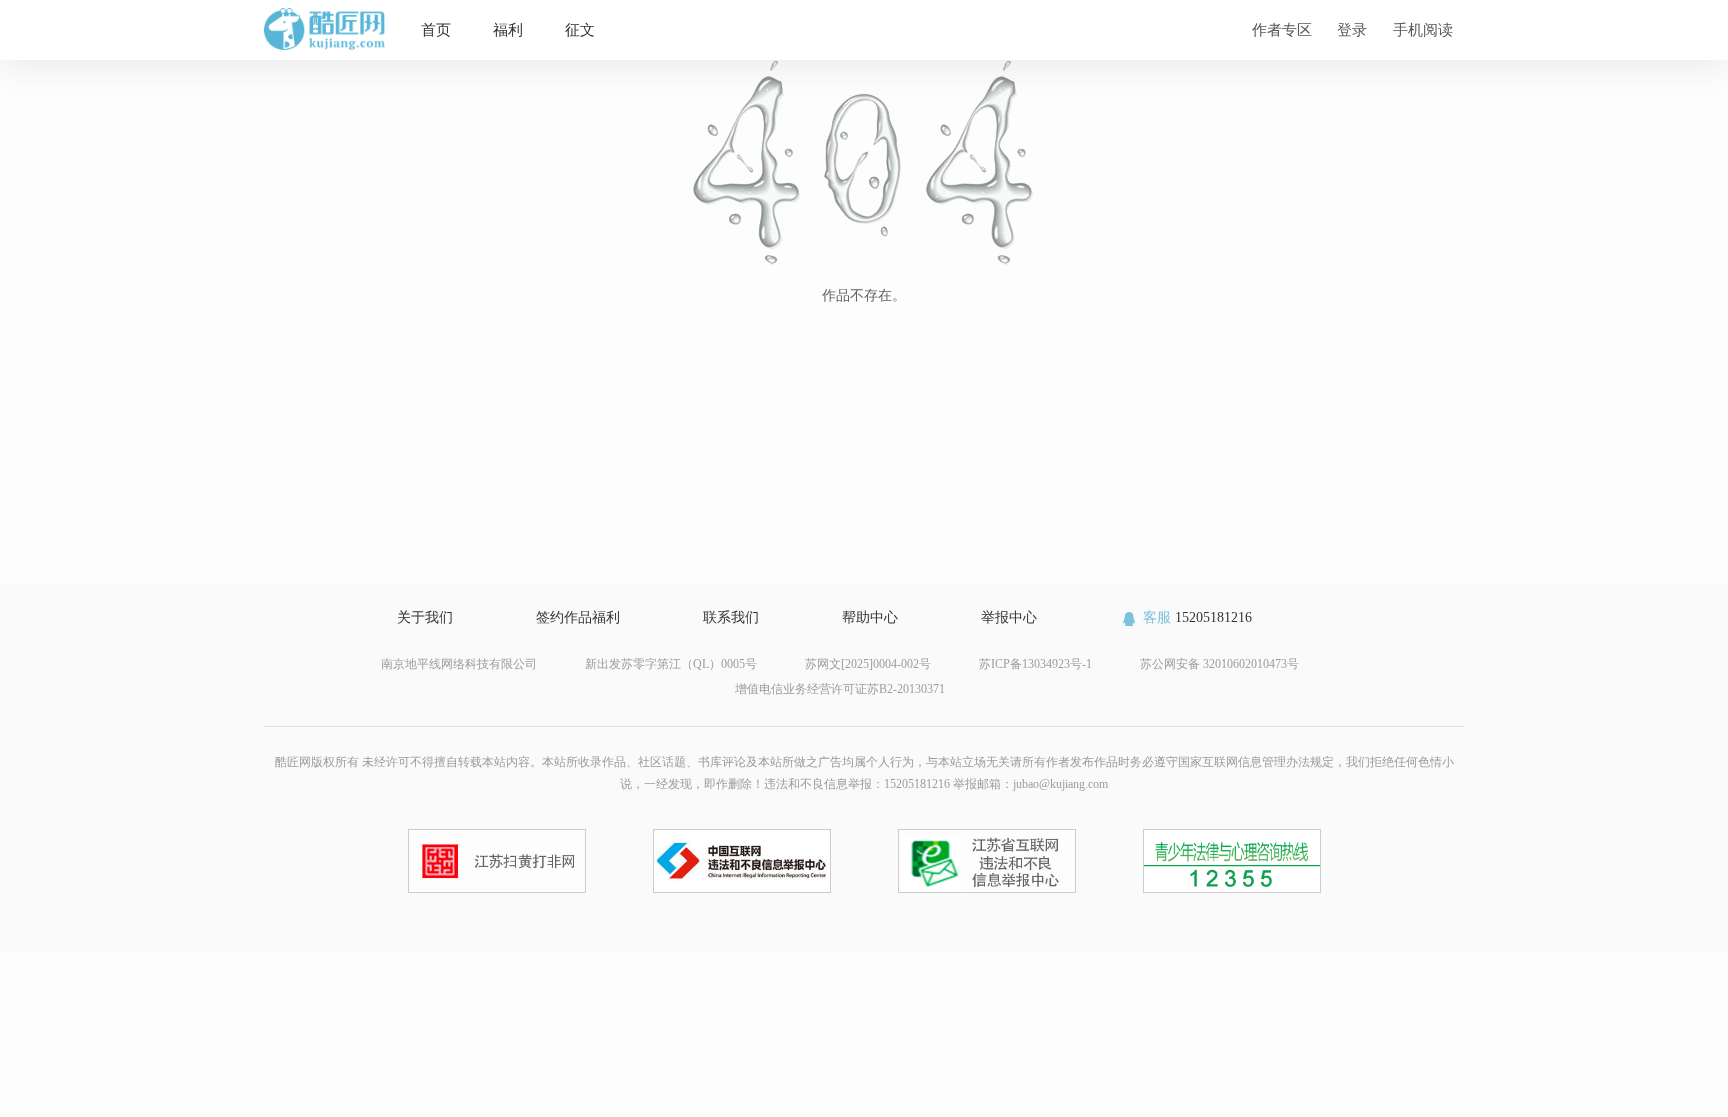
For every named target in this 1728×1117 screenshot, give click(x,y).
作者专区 (1282, 29)
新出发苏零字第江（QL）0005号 (671, 664)
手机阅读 (1423, 29)
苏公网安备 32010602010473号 (1219, 664)
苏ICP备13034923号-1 (1035, 664)
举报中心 (1009, 617)
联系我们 (731, 617)
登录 (1352, 29)
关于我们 (425, 617)
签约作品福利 (578, 617)
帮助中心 (870, 617)
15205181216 (1197, 617)
